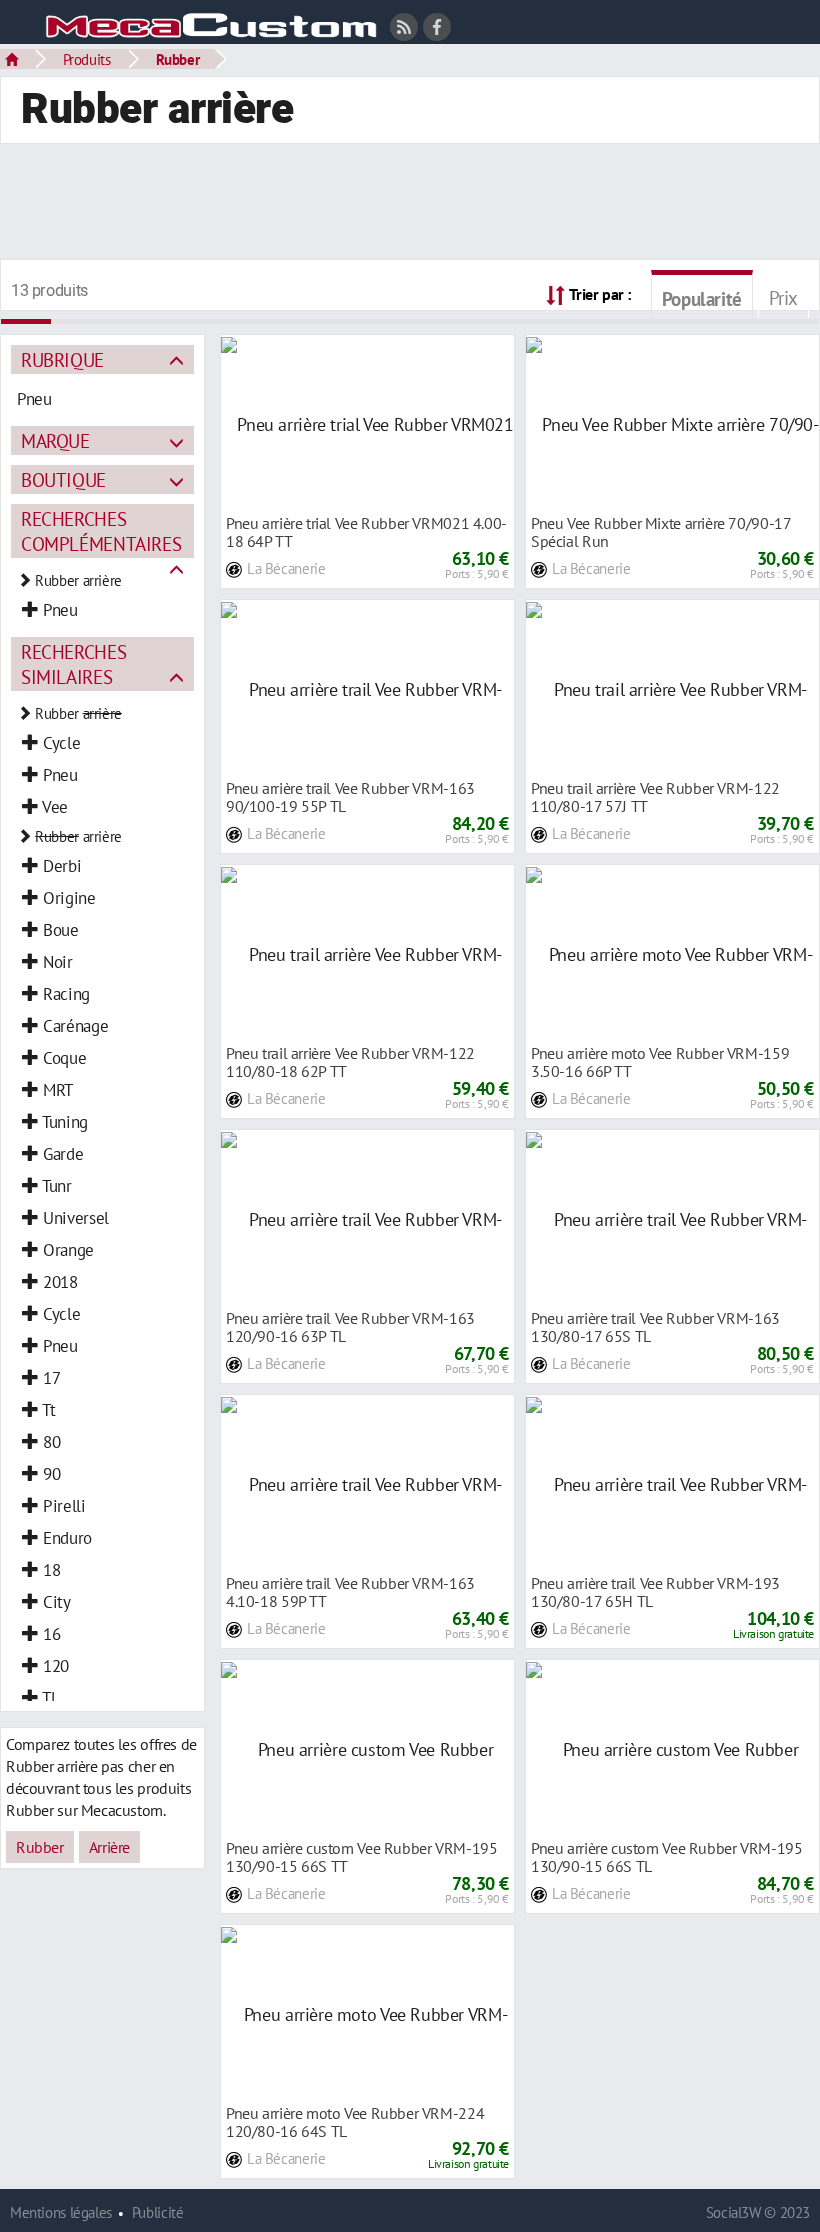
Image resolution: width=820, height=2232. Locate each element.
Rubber (178, 59)
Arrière (109, 1847)
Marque (55, 440)
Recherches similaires (73, 664)
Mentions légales (61, 2212)
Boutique (63, 479)
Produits (87, 59)
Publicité (158, 2212)
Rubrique (62, 359)
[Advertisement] (410, 204)
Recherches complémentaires (101, 531)
